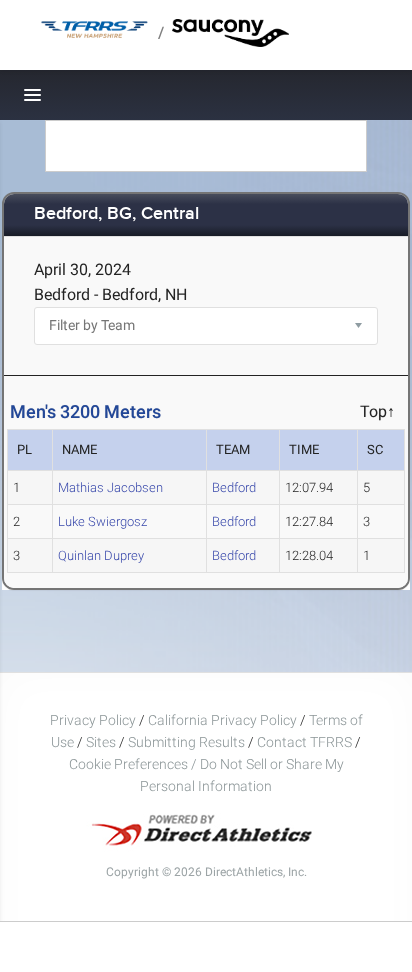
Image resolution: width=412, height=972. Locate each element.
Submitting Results (186, 742)
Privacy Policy (93, 720)
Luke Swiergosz (102, 521)
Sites (101, 742)
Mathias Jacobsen (110, 487)
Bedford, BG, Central (116, 214)
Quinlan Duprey (101, 555)
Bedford (234, 487)
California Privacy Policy (222, 720)
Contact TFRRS (306, 742)
